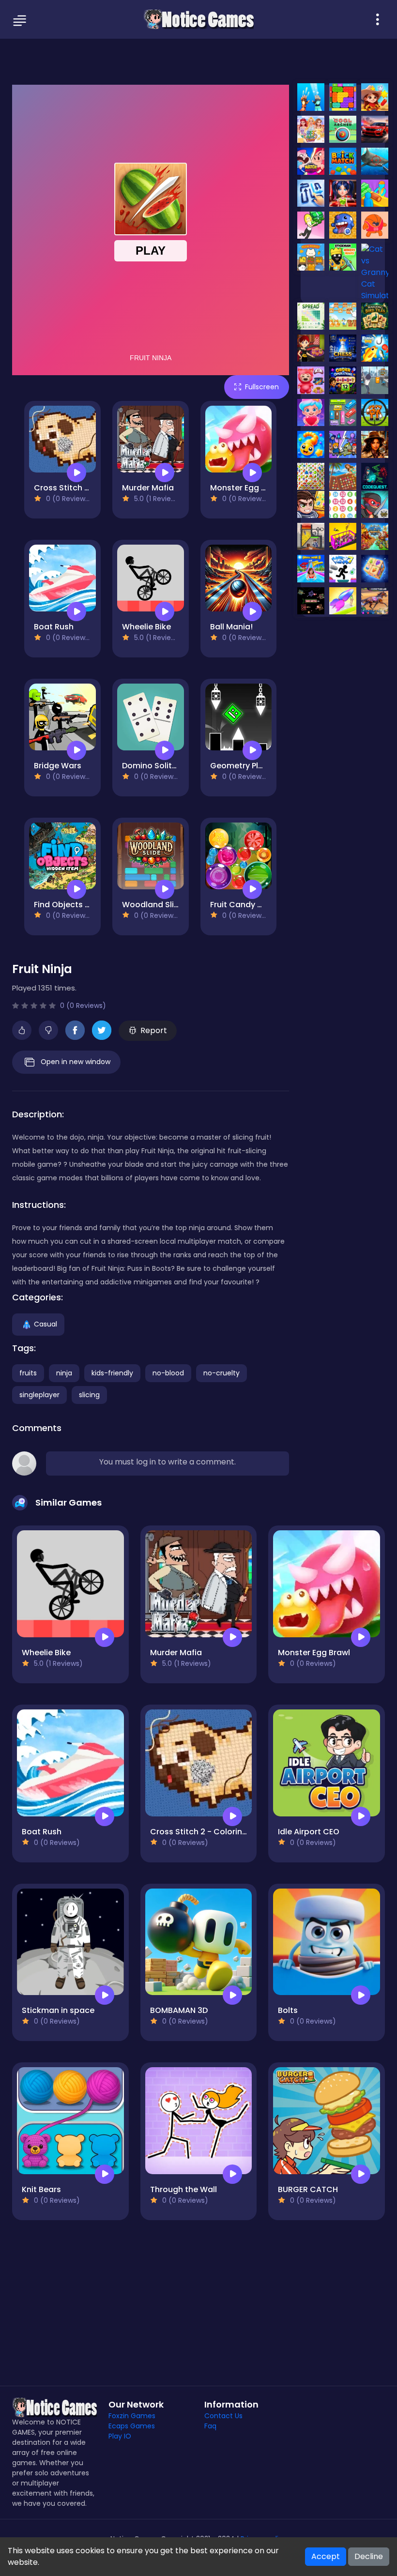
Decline (369, 2556)
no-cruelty (221, 1373)
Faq (210, 2426)
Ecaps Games (132, 2426)
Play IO (120, 2436)
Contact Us (223, 2416)
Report (154, 1030)
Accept (326, 2556)
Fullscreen (262, 387)
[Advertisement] (198, 61)
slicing (89, 1395)
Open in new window (76, 1062)
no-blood (168, 1373)
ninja (64, 1373)
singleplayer (39, 1395)
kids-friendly (112, 1373)
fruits (28, 1373)
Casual (46, 1324)
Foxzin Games (132, 2416)
